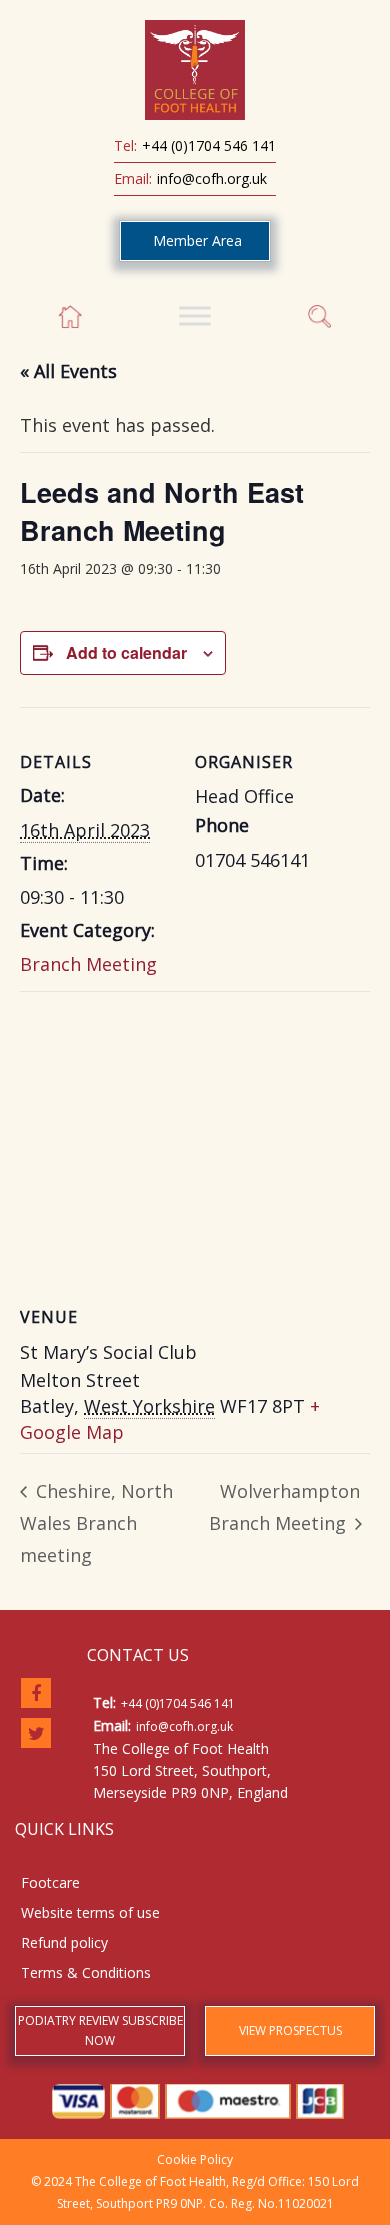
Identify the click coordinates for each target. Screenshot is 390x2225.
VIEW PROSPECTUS (290, 2030)
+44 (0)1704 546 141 (209, 145)
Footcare (50, 1882)
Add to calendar (126, 652)
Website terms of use (90, 1912)
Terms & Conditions (86, 1972)
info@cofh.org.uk (212, 178)
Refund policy (64, 1942)
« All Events (68, 371)
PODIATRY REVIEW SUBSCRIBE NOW (100, 2030)
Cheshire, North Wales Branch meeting (96, 1523)
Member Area (197, 240)
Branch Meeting (88, 964)
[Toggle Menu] (195, 315)
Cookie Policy (195, 2159)
